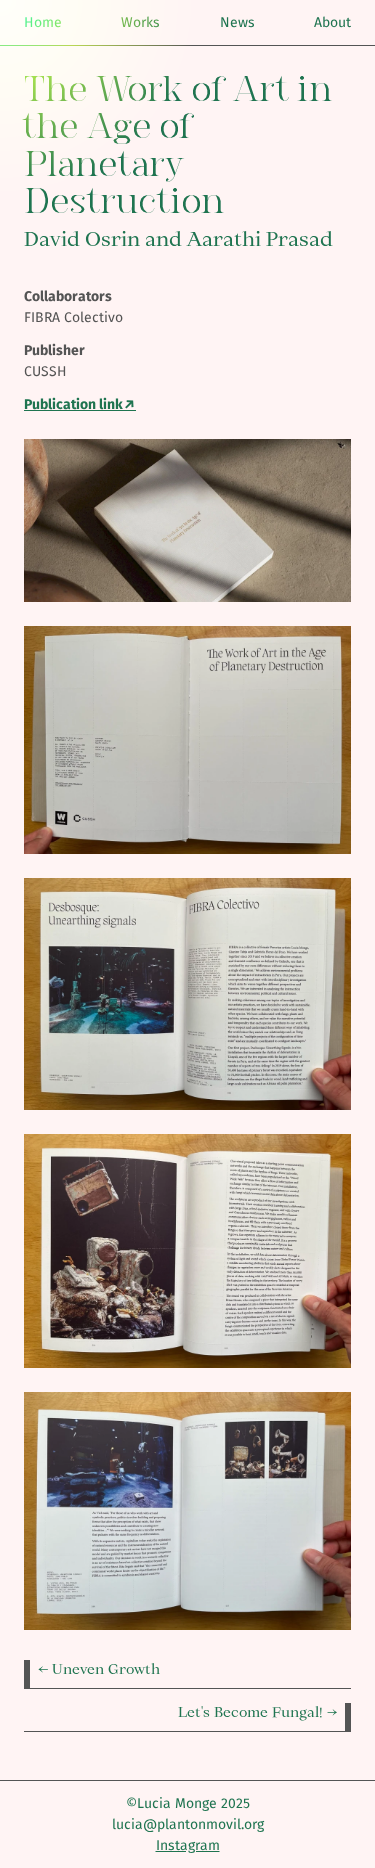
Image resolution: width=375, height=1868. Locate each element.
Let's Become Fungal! (252, 1712)
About (332, 22)
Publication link (73, 404)
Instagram (188, 1845)
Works (140, 22)
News (237, 22)
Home (43, 22)
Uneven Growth (106, 1669)
